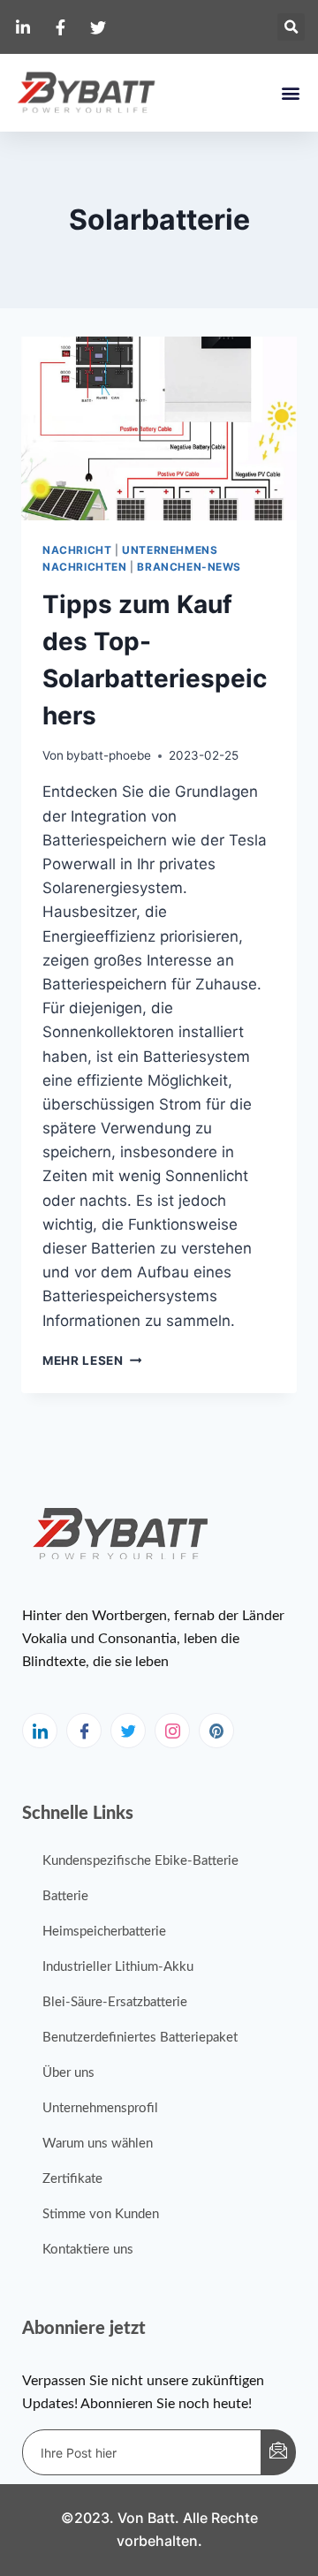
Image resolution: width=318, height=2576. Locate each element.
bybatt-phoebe (109, 755)
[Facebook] (84, 1731)
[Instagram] (172, 1731)
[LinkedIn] (40, 1731)
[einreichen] (278, 2452)
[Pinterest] (216, 1731)
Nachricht (77, 550)
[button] (291, 27)
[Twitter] (128, 1731)
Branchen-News (189, 567)
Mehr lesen (92, 1360)
